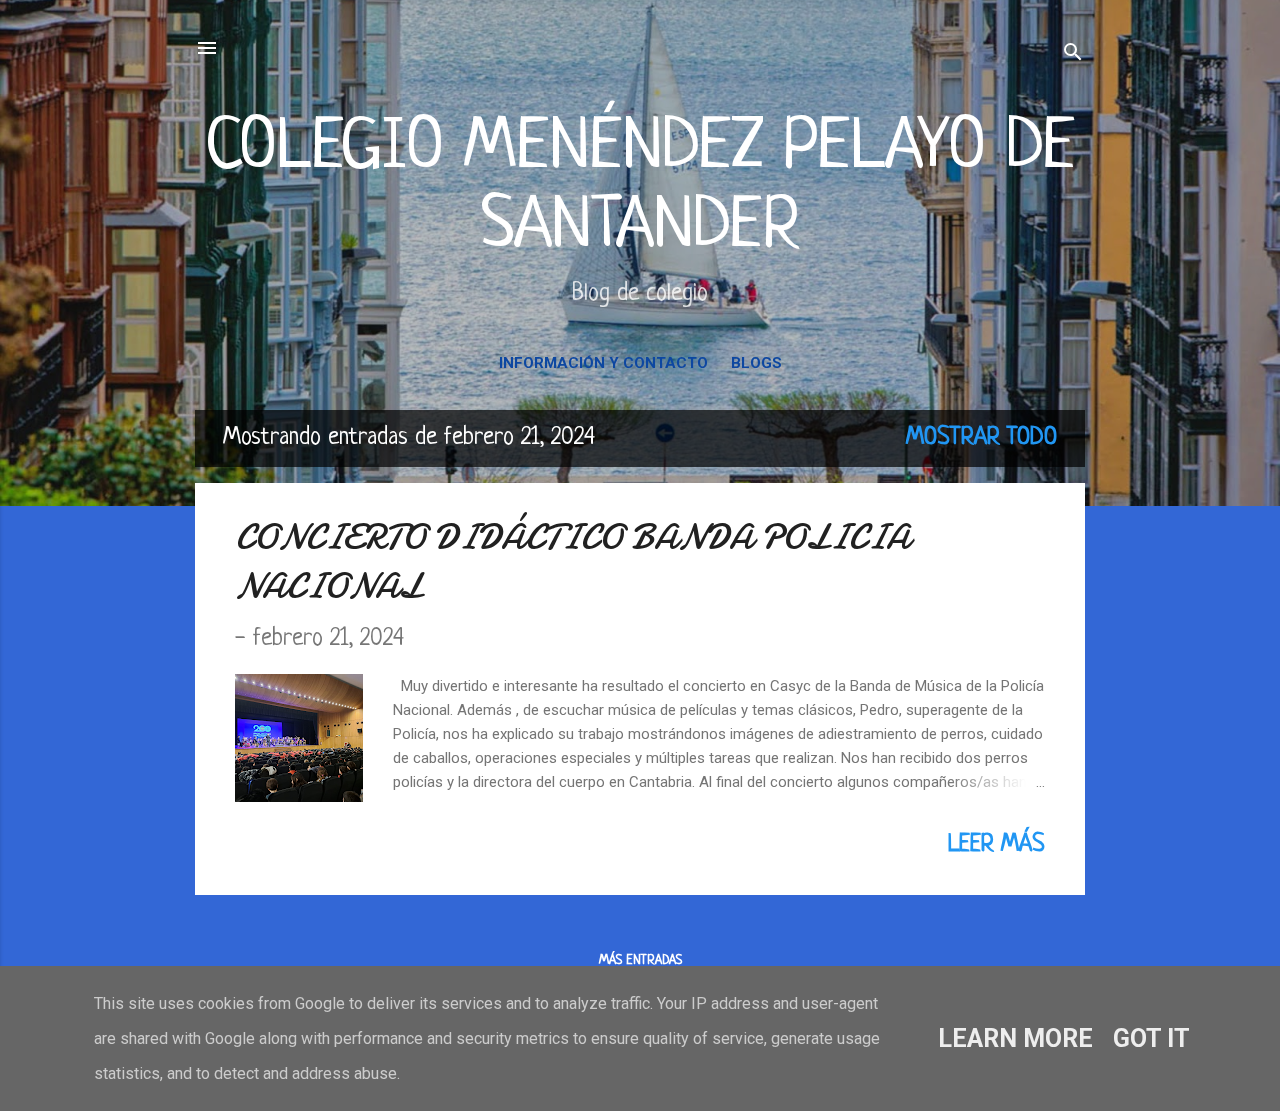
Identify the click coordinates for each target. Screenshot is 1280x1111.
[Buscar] (1073, 54)
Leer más (996, 845)
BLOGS (756, 363)
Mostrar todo (981, 438)
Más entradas (640, 960)
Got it (1151, 1038)
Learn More (1015, 1038)
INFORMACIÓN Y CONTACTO (603, 363)
